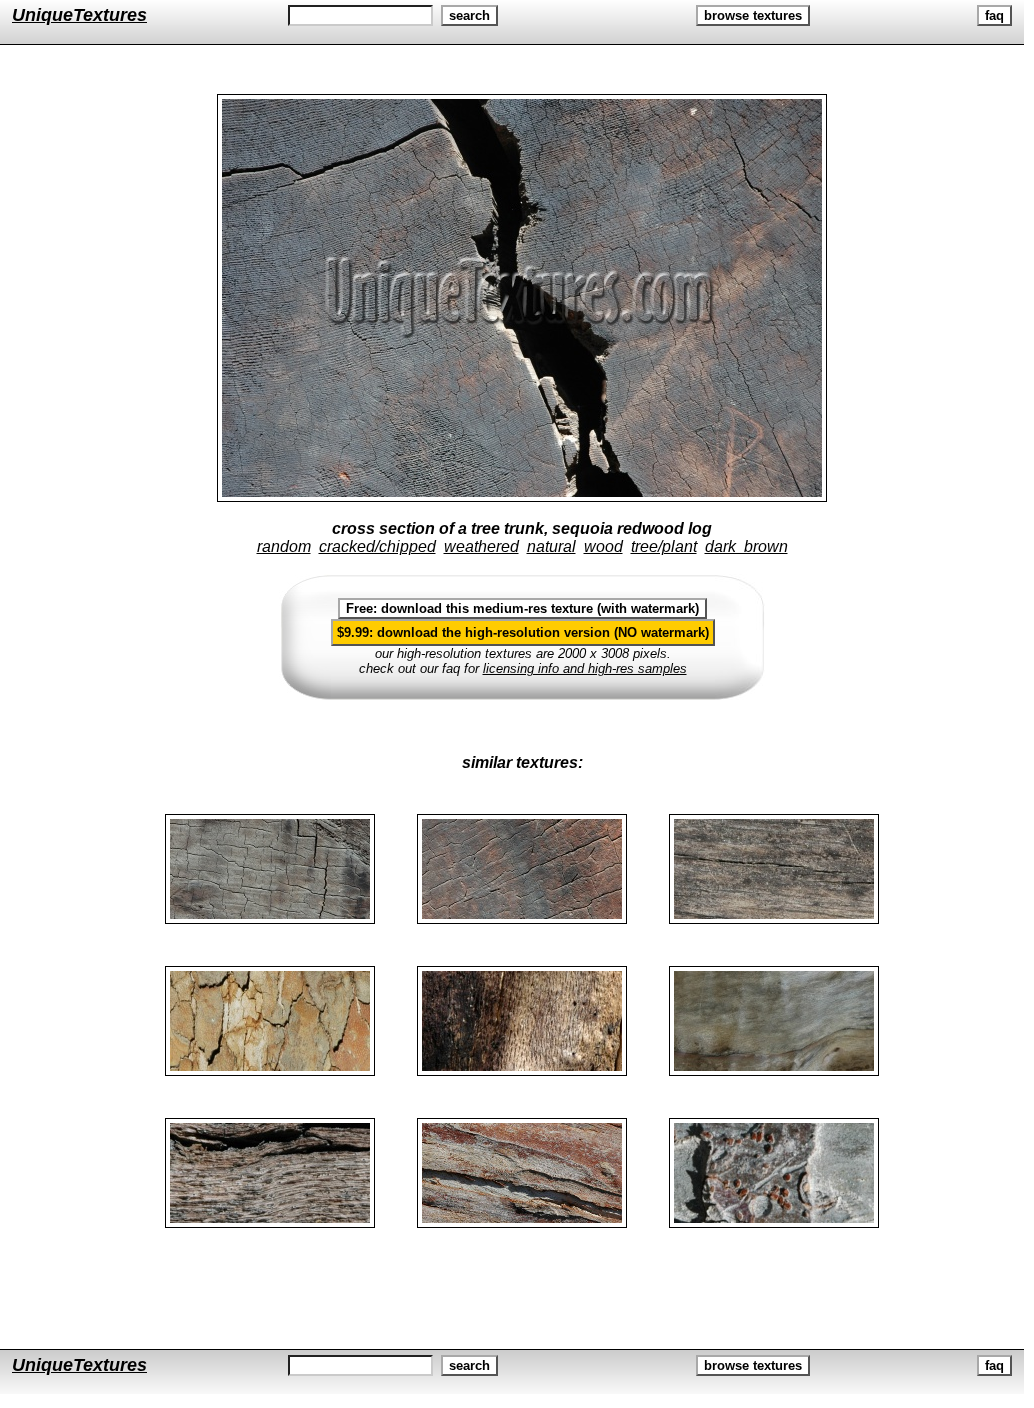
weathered (481, 546)
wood (603, 546)
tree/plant (664, 546)
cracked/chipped (377, 546)
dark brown (746, 546)
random (284, 546)
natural (551, 546)
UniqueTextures (79, 15)
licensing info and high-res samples (585, 668)
